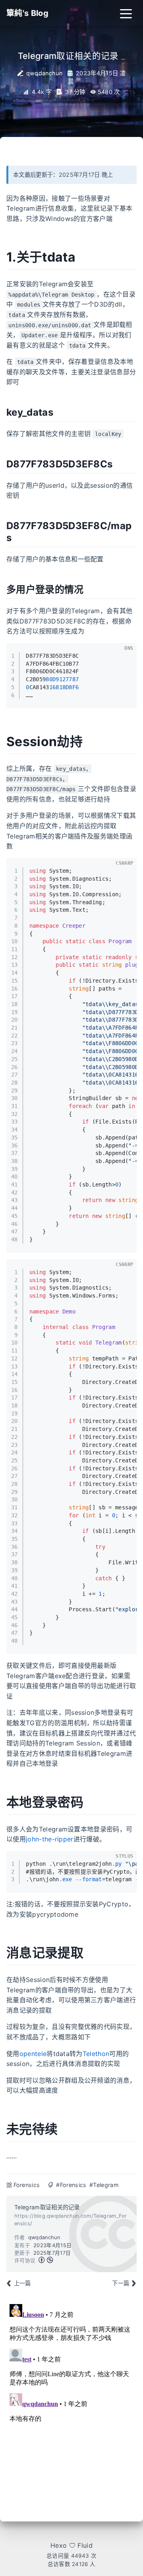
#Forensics (71, 2185)
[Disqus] (71, 2400)
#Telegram (104, 2185)
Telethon (96, 2054)
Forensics (27, 2185)
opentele (33, 2054)
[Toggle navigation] (126, 13)
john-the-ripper (50, 1839)
